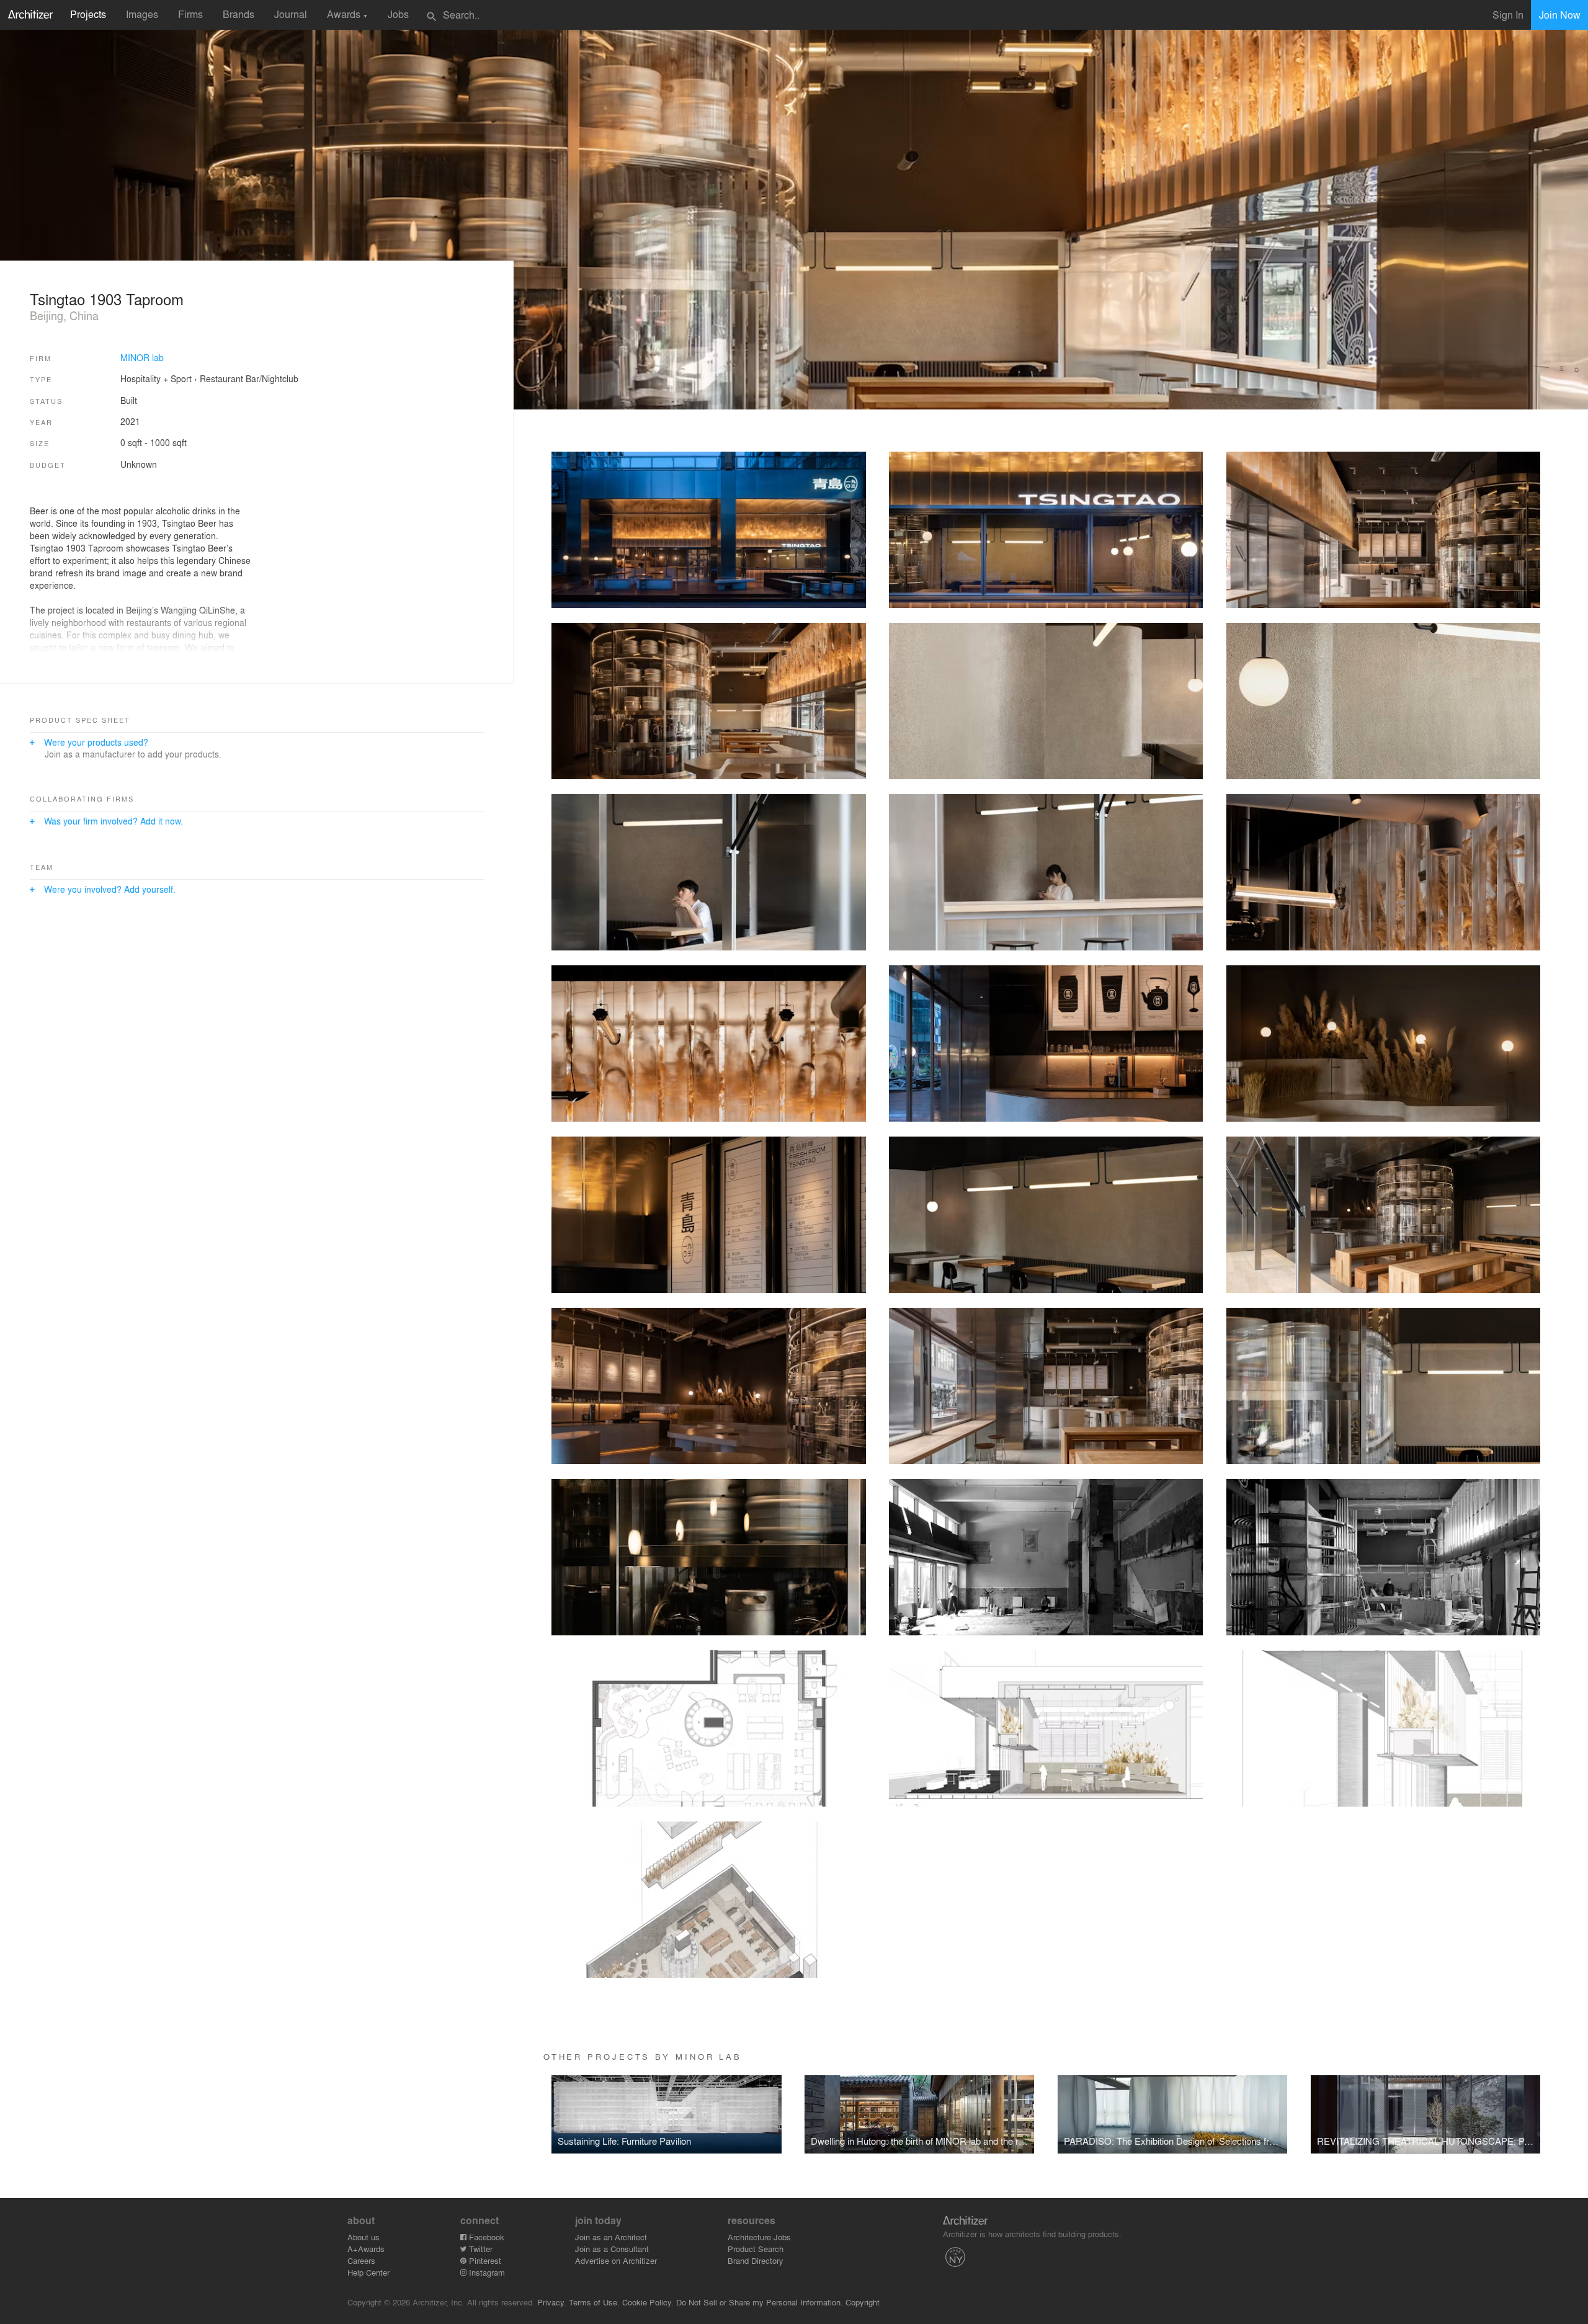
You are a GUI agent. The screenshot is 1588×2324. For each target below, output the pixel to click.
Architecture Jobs (759, 2237)
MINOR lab (142, 357)
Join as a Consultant (612, 2249)
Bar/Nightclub (272, 378)
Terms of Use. (594, 2302)
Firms (190, 14)
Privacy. (552, 2302)
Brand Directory (756, 2260)
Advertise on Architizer (616, 2260)
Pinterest (484, 2260)
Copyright (863, 2302)
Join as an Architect (611, 2237)
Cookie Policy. (648, 2302)
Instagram (486, 2272)
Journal (291, 14)
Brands (239, 14)
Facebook (485, 2237)
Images (142, 14)
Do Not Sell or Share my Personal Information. (760, 2302)
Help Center (368, 2272)
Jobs (398, 14)
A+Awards (366, 2249)
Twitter (480, 2249)
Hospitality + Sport (156, 378)
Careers (361, 2260)
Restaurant (221, 378)
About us (364, 2237)
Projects (88, 14)
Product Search (756, 2249)
